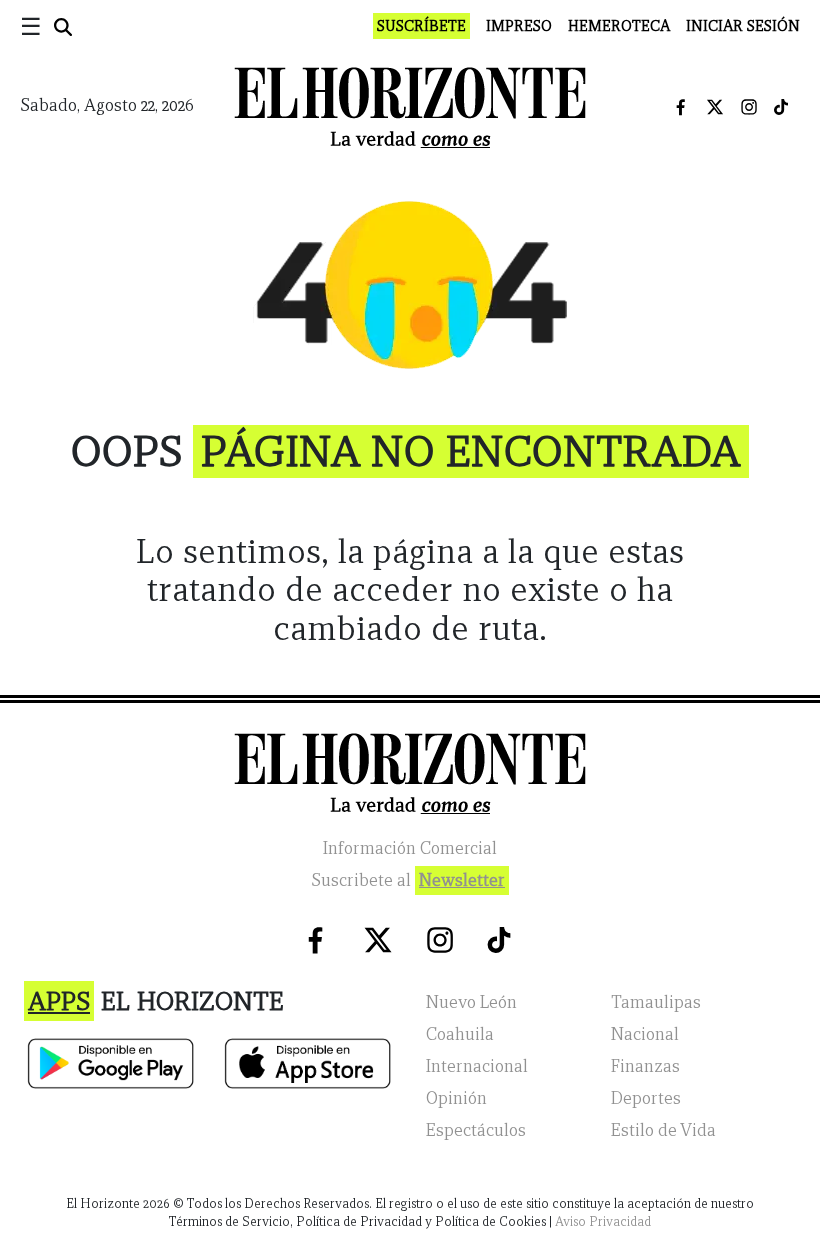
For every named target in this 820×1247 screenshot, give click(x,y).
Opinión (456, 1098)
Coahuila (460, 1034)
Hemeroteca (619, 26)
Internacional (477, 1066)
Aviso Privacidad (603, 1221)
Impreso (519, 26)
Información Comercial (410, 848)
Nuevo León (471, 1002)
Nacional (645, 1034)
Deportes (646, 1098)
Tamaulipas (656, 1002)
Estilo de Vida (663, 1130)
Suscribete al (408, 880)
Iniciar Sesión (743, 26)
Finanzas (645, 1066)
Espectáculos (476, 1130)
